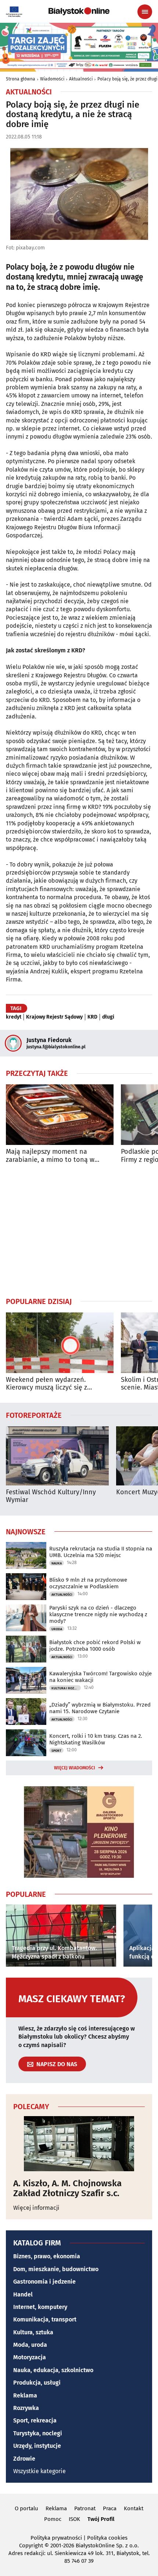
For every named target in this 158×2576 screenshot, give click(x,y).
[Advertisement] (79, 1230)
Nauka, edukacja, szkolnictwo (53, 2370)
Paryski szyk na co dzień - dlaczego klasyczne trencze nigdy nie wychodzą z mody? (98, 1614)
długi (108, 1017)
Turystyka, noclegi (38, 2433)
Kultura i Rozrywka (66, 1688)
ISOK (74, 2519)
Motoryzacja (30, 2357)
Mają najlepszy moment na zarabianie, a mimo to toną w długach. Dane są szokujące (50, 1156)
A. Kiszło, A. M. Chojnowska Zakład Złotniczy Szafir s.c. (67, 2188)
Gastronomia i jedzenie (44, 2282)
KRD (92, 1017)
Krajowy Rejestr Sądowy (54, 1017)
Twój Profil (101, 2519)
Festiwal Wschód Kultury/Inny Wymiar (51, 1496)
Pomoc (53, 2519)
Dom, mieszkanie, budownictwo (56, 2269)
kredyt (14, 1017)
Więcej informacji (36, 2208)
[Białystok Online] (79, 11)
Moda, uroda (30, 2345)
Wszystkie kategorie (39, 2471)
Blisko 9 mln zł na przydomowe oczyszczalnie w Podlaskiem (88, 1583)
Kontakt (134, 2508)
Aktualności (81, 79)
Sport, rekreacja (35, 2420)
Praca (110, 2508)
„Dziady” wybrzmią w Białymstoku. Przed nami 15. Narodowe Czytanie (100, 1708)
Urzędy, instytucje (37, 2446)
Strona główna (21, 79)
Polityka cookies (107, 2538)
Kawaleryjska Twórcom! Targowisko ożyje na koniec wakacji (100, 1677)
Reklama (25, 2395)
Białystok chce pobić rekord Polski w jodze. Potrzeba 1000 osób (95, 1646)
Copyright (31, 2546)
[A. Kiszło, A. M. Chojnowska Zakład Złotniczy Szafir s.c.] (79, 2144)
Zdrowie (24, 2459)
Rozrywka (26, 2408)
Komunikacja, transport (45, 2319)
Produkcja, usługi (37, 2383)
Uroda (57, 1629)
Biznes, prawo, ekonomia (47, 2256)
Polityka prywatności (56, 2538)
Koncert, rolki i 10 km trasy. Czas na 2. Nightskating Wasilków (96, 1739)
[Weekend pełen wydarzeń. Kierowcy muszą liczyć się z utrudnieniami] (60, 1343)
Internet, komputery (40, 2307)
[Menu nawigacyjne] (145, 12)
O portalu (26, 2508)
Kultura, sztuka (33, 2332)
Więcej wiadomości (75, 1768)
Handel (23, 2294)
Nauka (57, 1563)
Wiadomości (52, 79)
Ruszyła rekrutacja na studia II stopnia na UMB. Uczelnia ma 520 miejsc (101, 1552)
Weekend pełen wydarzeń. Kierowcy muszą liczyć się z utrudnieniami (46, 1384)
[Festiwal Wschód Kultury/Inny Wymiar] (57, 1456)
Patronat (85, 2508)
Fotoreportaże (34, 1415)
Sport (56, 1751)
